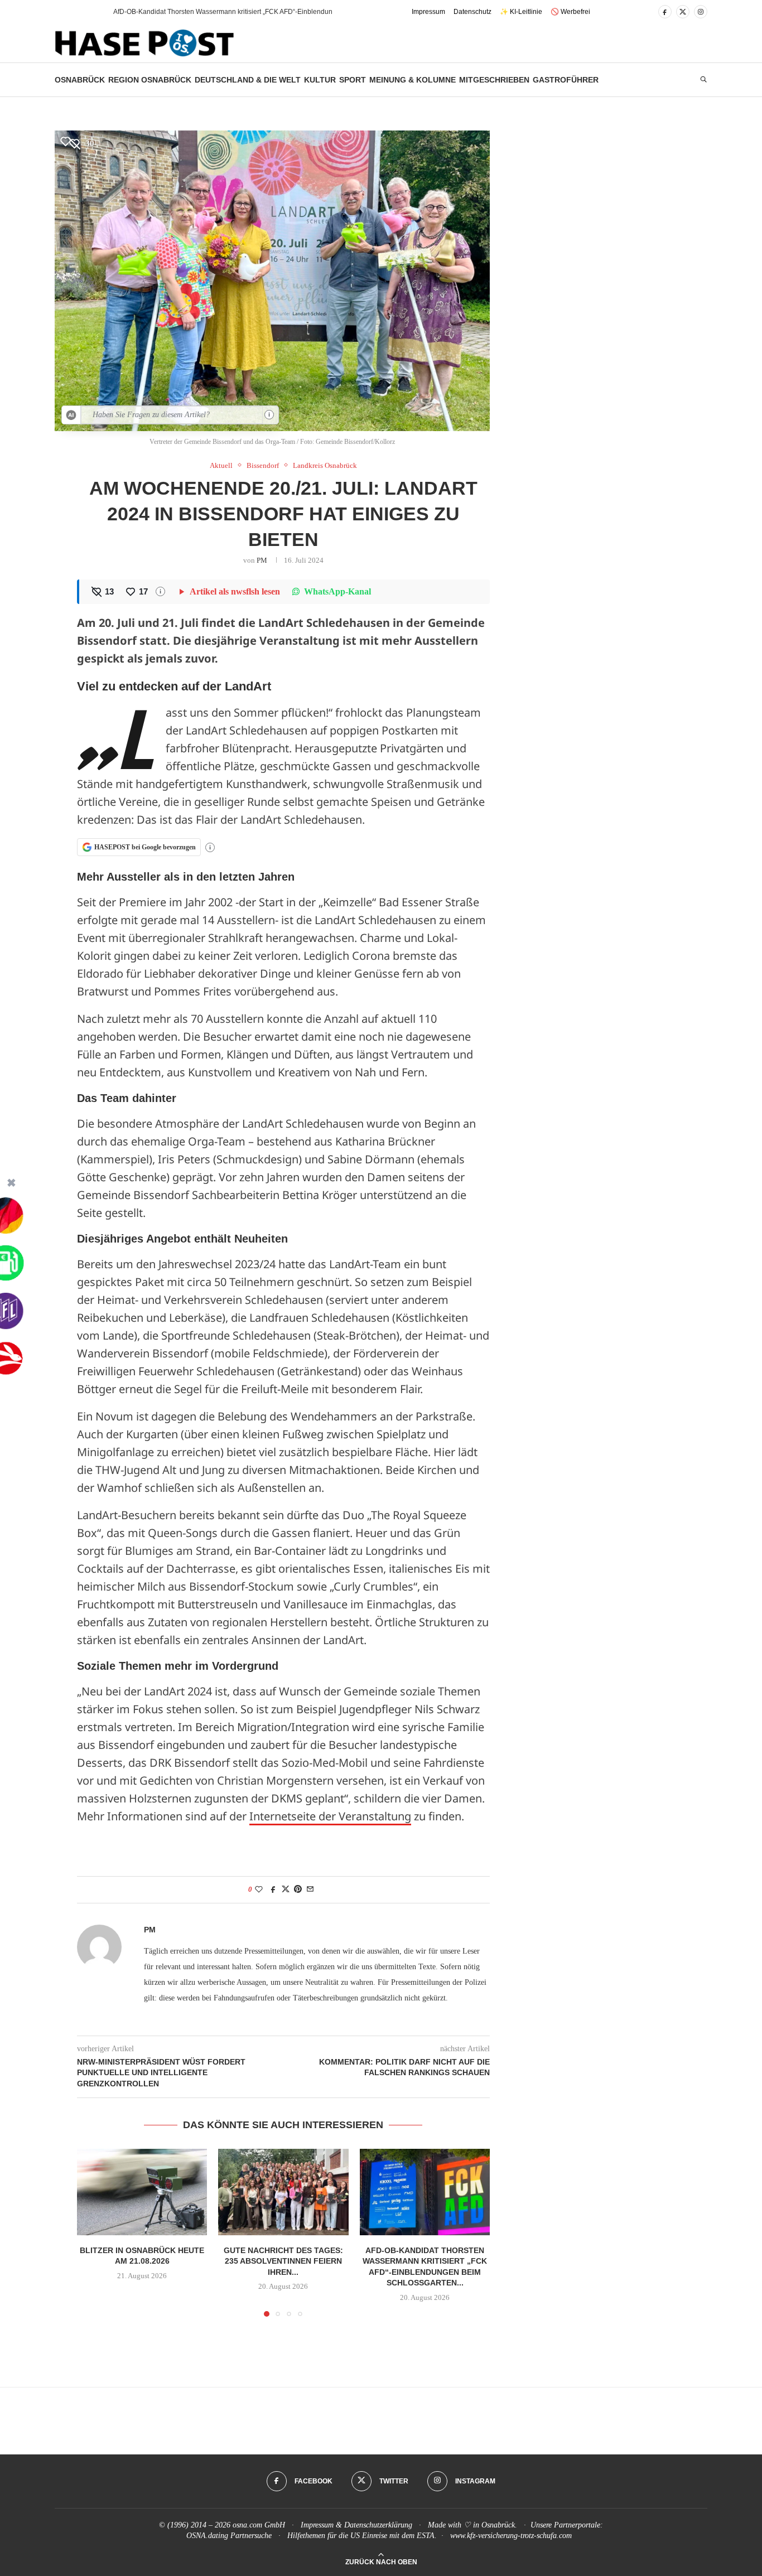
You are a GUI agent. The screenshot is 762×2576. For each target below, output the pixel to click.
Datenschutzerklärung (378, 2525)
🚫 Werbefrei (570, 12)
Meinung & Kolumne (413, 80)
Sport (353, 80)
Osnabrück (80, 80)
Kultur (320, 80)
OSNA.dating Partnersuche (229, 2536)
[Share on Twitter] (286, 1889)
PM (262, 560)
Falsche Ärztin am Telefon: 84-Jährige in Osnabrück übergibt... (207, 12)
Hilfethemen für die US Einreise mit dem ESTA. (362, 2536)
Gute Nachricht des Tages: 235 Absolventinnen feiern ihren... (283, 2261)
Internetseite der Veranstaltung (330, 1816)
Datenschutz (472, 12)
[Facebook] (665, 12)
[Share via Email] (310, 1889)
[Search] (703, 80)
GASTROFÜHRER (566, 80)
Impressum (428, 12)
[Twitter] (683, 12)
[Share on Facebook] (273, 1889)
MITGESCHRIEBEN (494, 80)
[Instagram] (701, 12)
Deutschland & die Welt (248, 80)
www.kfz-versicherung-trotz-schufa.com (511, 2536)
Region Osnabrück (150, 80)
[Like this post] (259, 1889)
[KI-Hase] (71, 415)
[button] (85, 12)
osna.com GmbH (259, 2525)
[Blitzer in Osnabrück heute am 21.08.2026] (142, 2192)
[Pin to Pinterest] (298, 1889)
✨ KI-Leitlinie (521, 12)
